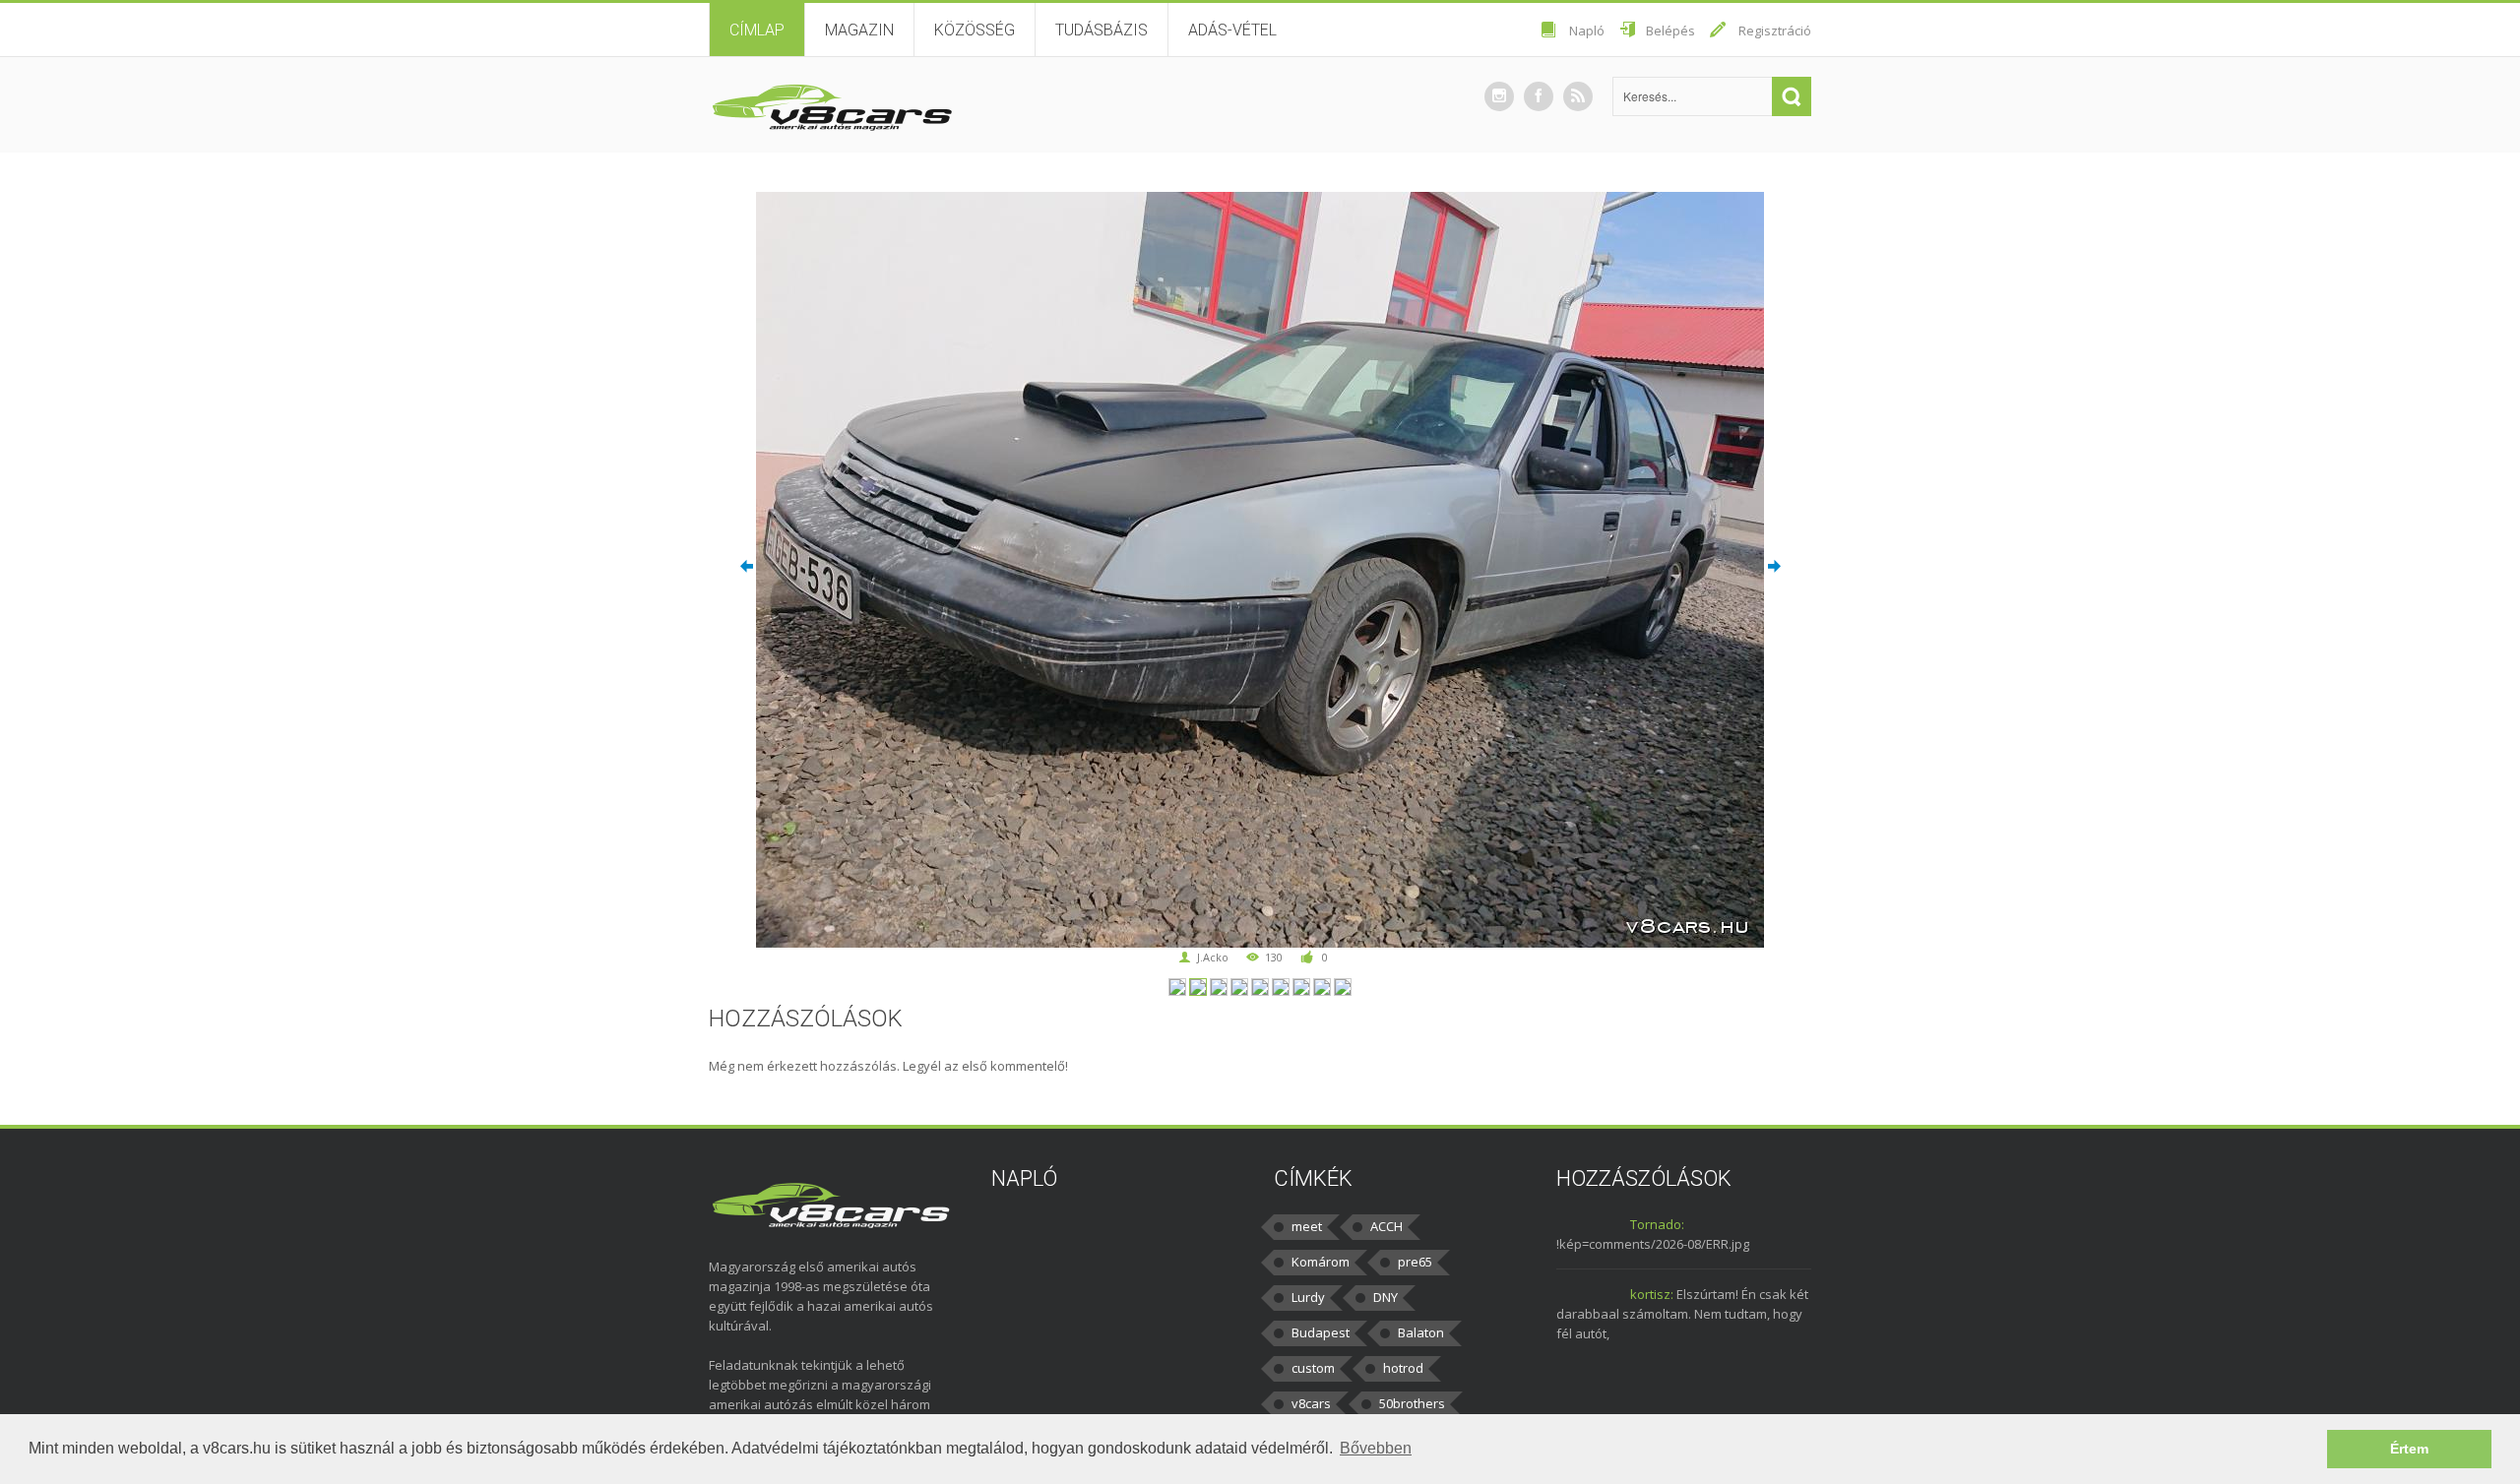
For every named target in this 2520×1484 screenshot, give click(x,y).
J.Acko (1213, 957)
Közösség (975, 30)
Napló (1587, 31)
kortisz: (1652, 1294)
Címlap (757, 30)
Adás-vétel (1232, 30)
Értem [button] (2409, 1449)
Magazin (859, 30)
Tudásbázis (1102, 30)
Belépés (1670, 31)
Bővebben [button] (1376, 1448)
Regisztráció (1775, 31)
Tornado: (1657, 1224)
